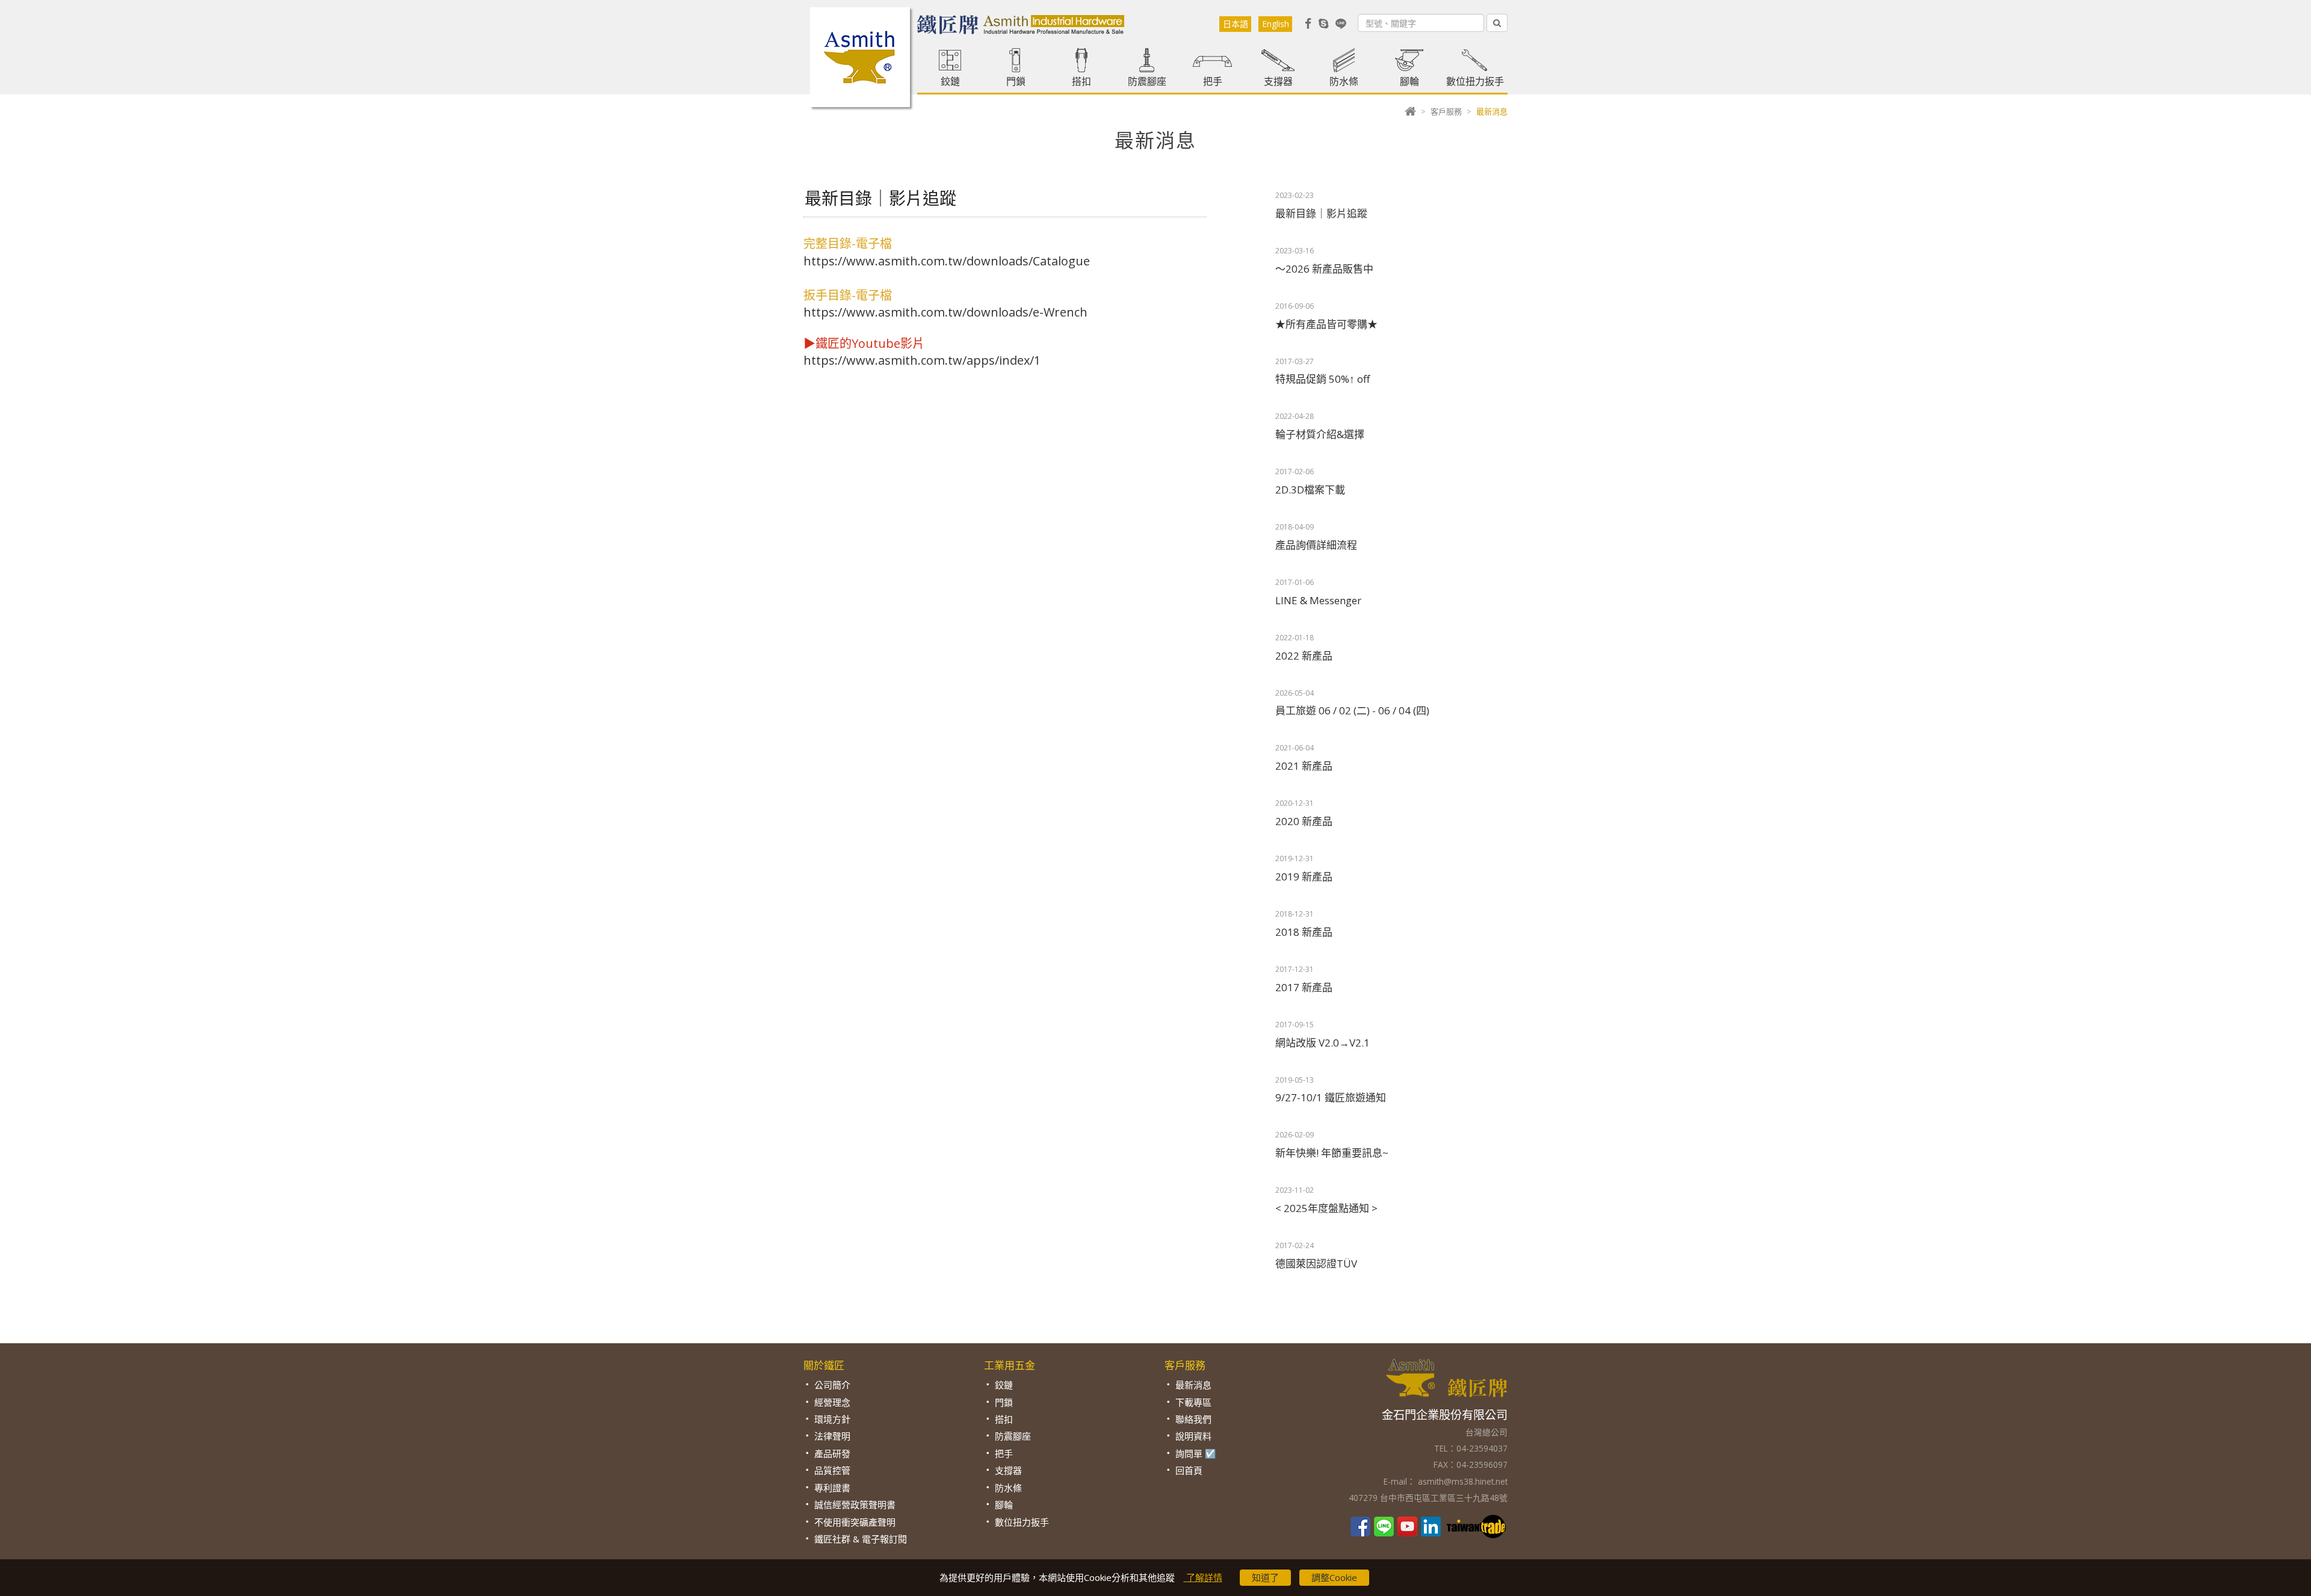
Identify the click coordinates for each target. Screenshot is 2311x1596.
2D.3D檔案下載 (1310, 490)
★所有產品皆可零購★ (1326, 324)
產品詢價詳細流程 (1316, 545)
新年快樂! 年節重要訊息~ (1332, 1153)
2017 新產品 (1304, 987)
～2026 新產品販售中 (1324, 269)
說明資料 (1193, 1436)
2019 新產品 (1304, 877)
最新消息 (1193, 1385)
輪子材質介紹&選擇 (1320, 434)
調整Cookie (1334, 1577)
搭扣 (1081, 81)
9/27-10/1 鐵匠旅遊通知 (1331, 1097)
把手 (1213, 81)
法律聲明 (832, 1436)
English (1276, 24)
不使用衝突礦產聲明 (855, 1522)
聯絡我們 (1193, 1419)
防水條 (1344, 81)
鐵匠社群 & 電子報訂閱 (861, 1539)
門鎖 (1016, 81)
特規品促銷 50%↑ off (1323, 379)
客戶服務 (1446, 111)
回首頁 (1189, 1470)
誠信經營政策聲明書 (855, 1505)
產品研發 (832, 1453)
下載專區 (1193, 1402)
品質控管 (832, 1470)
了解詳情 (1203, 1577)
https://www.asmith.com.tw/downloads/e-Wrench (945, 312)
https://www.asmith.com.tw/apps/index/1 (922, 360)
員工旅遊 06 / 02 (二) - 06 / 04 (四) (1352, 710)
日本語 (1236, 24)
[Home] (1410, 111)
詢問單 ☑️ (1196, 1453)
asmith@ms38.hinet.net (1462, 1481)
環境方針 (832, 1419)
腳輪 (1409, 81)
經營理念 (832, 1402)
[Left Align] (1497, 23)
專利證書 (832, 1488)
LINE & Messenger (1318, 600)
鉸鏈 (950, 81)
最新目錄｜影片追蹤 (1321, 213)
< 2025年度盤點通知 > (1326, 1208)
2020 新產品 (1304, 821)
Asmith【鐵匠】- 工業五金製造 (860, 57)
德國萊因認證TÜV (1316, 1263)
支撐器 (1278, 81)
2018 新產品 (1304, 932)
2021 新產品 (1304, 766)
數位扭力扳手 (1475, 81)
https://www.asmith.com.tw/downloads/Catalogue (947, 261)
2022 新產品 (1304, 656)
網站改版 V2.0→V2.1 (1323, 1043)
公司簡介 (832, 1385)
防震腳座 (1147, 81)
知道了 (1265, 1577)
